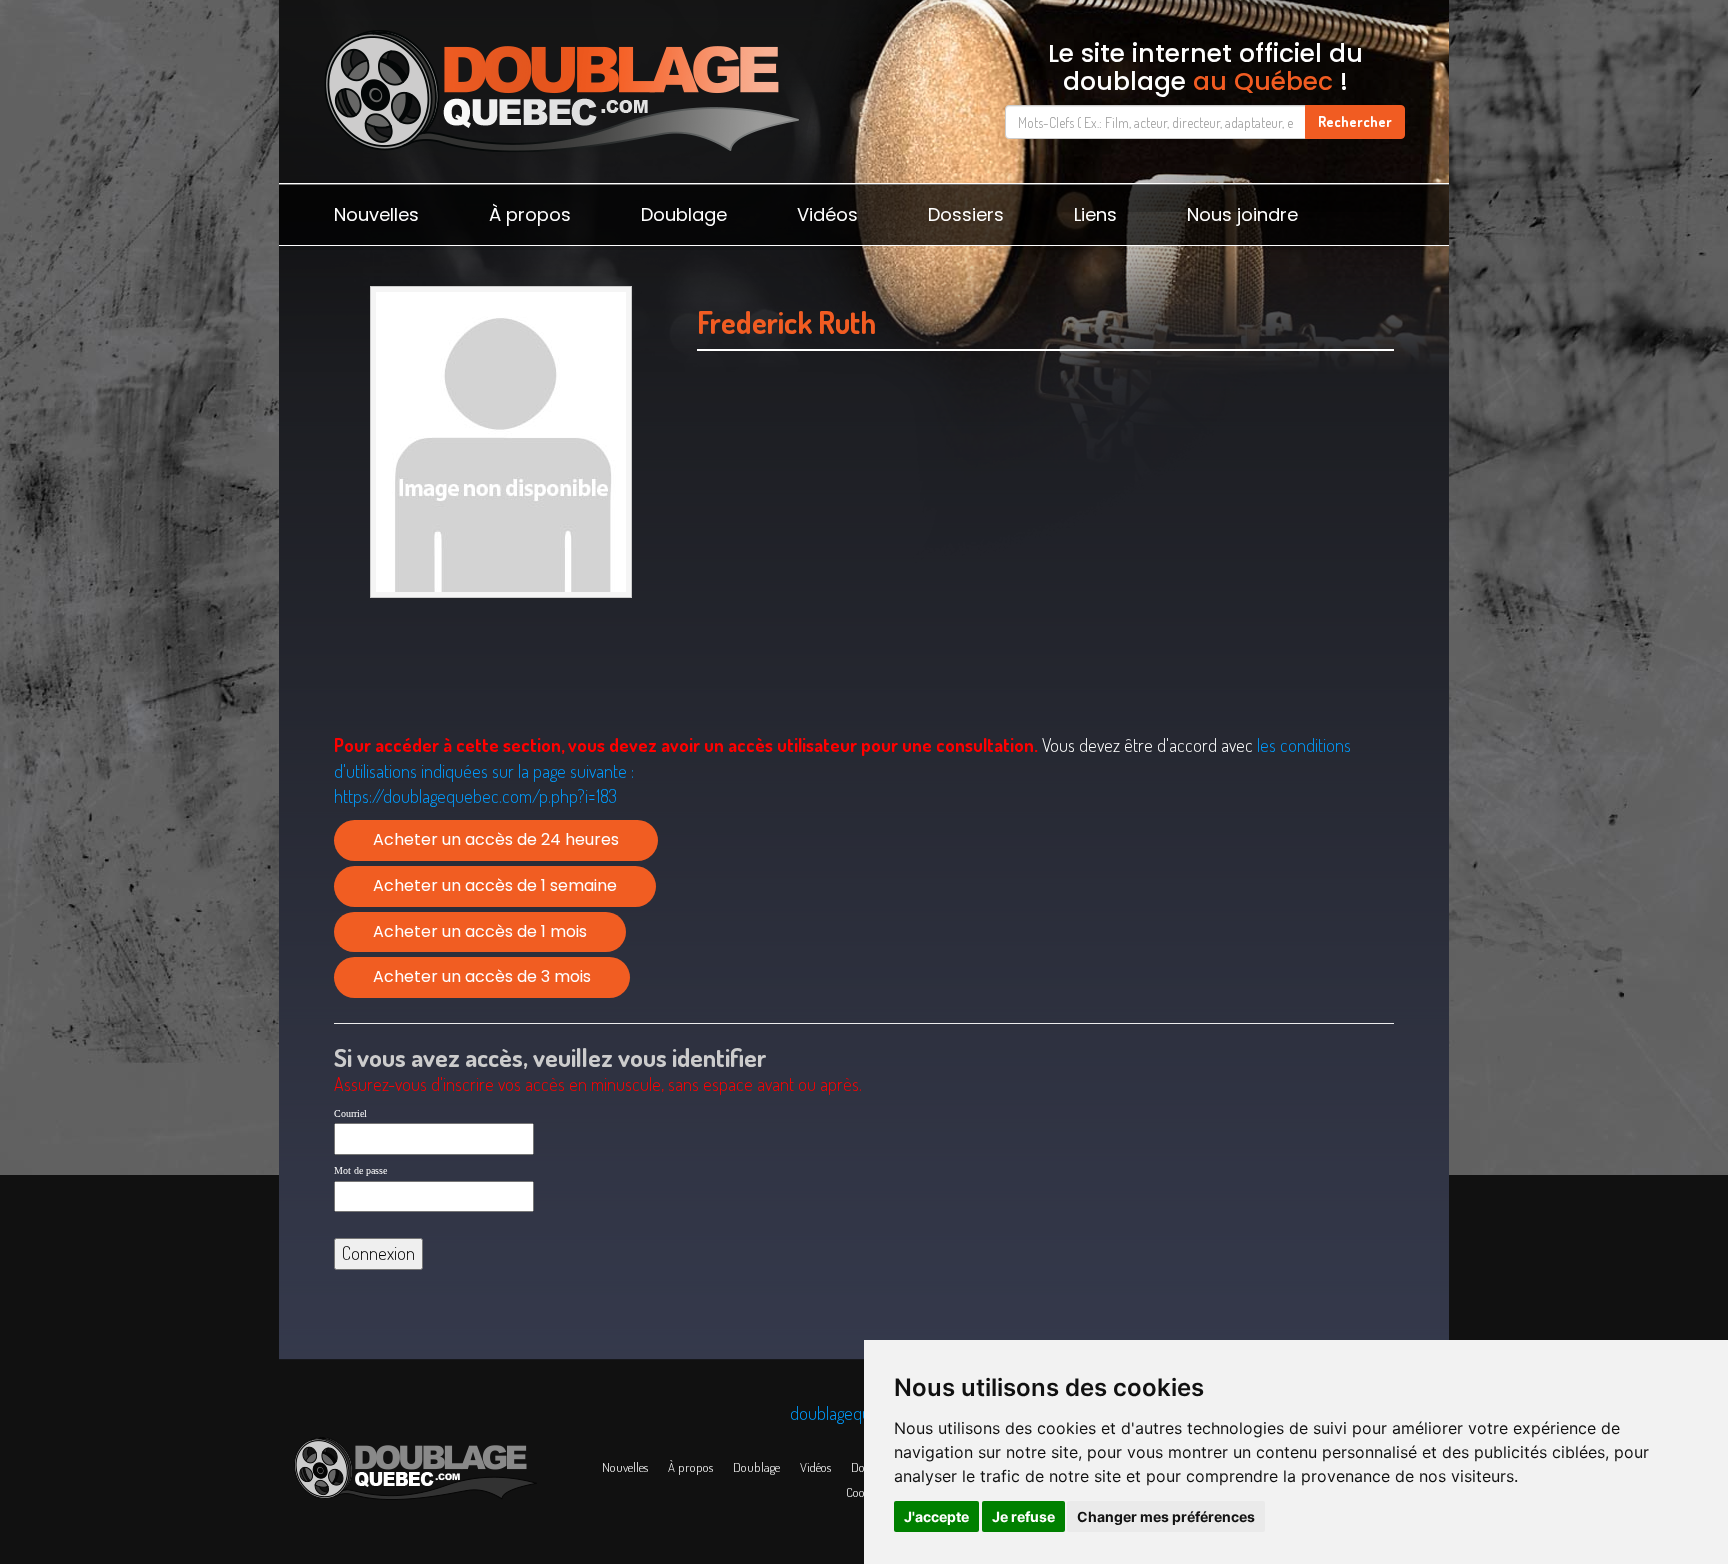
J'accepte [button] (936, 1516)
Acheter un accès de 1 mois (480, 931)
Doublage (684, 214)
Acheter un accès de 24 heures (496, 839)
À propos (530, 214)
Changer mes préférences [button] (1166, 1516)
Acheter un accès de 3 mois (482, 976)
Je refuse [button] (1023, 1516)
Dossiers (966, 214)
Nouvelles (376, 214)
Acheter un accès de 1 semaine (495, 885)
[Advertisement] (1045, 567)
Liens (1095, 214)
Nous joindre (1242, 214)
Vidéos (827, 214)
